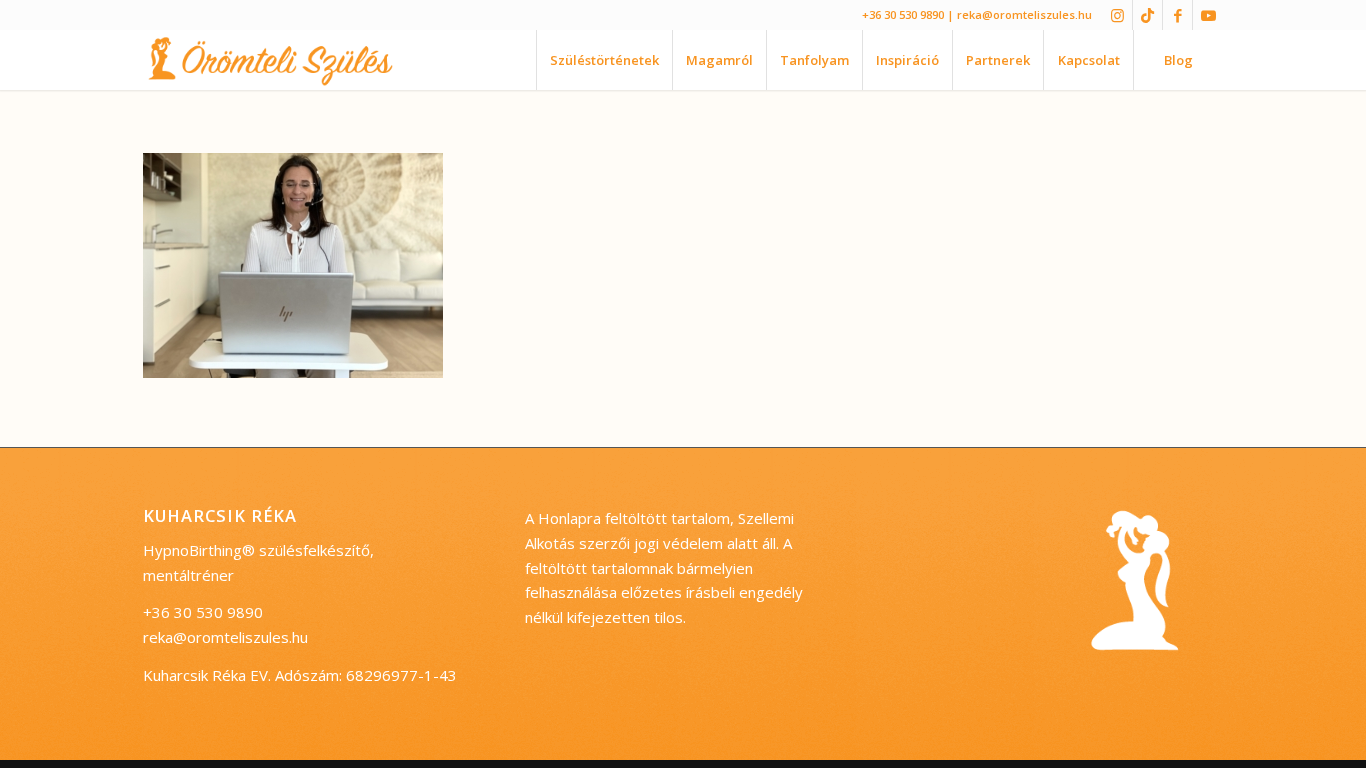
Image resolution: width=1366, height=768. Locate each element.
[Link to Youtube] (1208, 15)
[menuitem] (604, 60)
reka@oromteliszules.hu (225, 637)
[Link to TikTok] (1147, 15)
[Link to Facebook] (1177, 15)
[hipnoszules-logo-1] (287, 60)
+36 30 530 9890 (903, 14)
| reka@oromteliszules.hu (1019, 14)
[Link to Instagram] (1117, 15)
